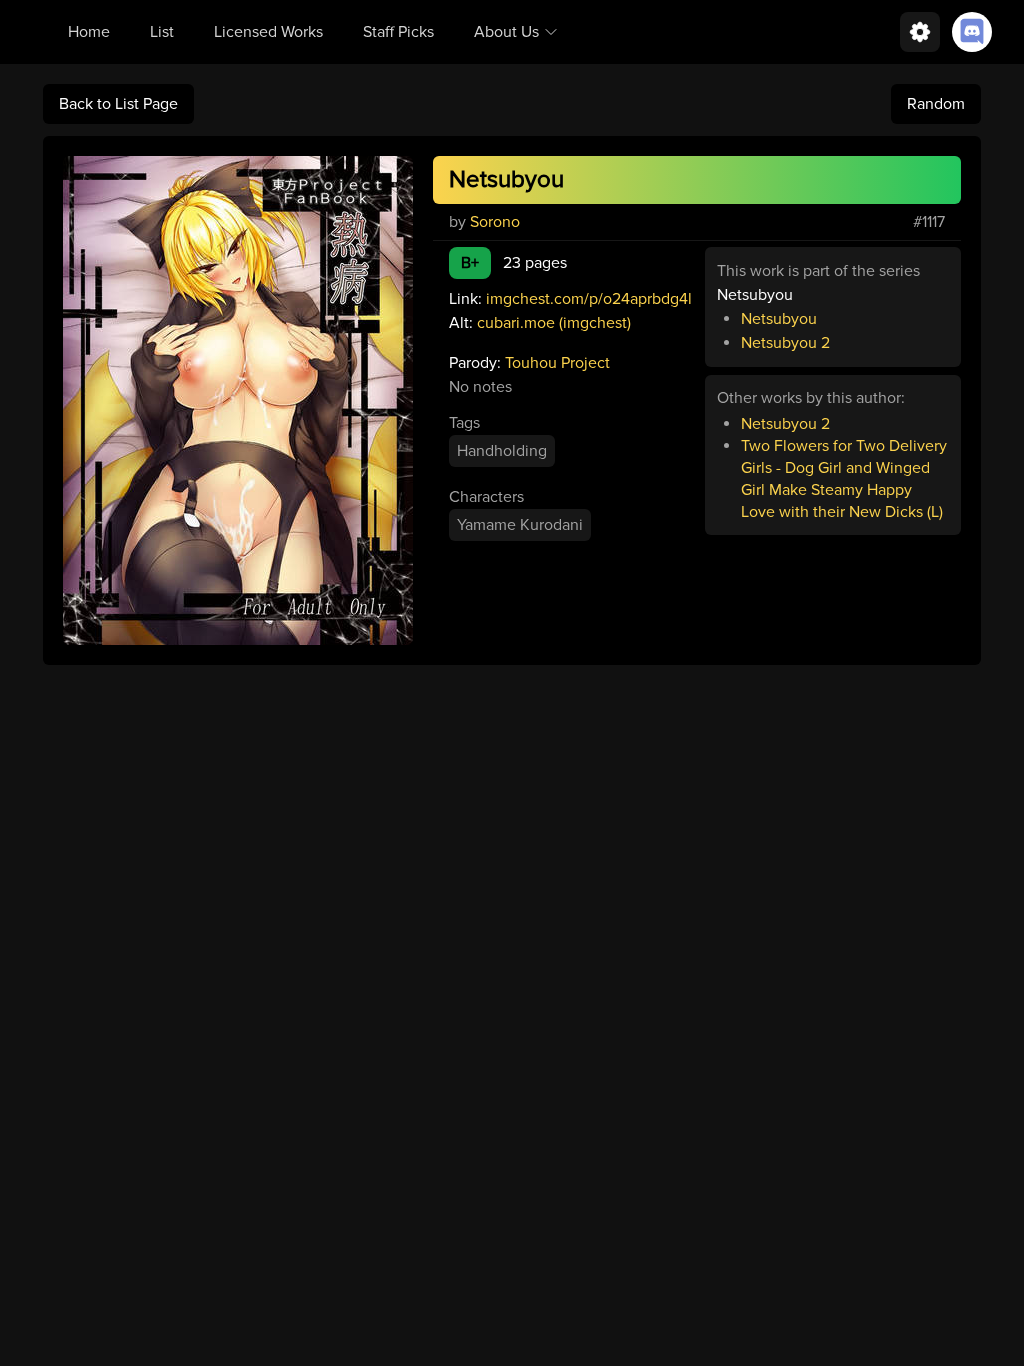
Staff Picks (398, 32)
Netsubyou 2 (785, 343)
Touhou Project (557, 363)
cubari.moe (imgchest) (554, 323)
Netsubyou (506, 179)
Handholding (502, 451)
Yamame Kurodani (520, 525)
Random (936, 104)
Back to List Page (118, 104)
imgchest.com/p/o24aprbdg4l (589, 299)
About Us (506, 32)
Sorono (495, 222)
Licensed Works (268, 32)
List (162, 32)
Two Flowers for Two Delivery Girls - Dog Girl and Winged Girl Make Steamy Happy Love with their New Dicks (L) (844, 479)
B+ (470, 263)
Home (89, 32)
